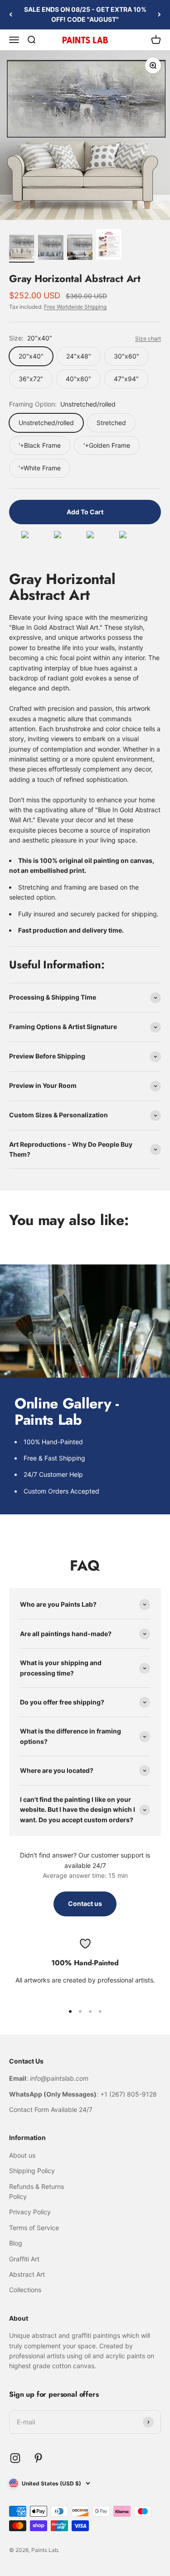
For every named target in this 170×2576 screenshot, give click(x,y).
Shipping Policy (32, 2171)
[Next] (159, 15)
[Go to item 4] (109, 246)
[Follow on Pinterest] (38, 2458)
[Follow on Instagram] (15, 2458)
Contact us (85, 1903)
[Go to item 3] (80, 249)
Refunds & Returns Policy (36, 2191)
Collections (25, 2290)
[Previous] (11, 15)
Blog (16, 2243)
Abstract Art (27, 2274)
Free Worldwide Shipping (75, 307)
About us (22, 2155)
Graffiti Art (24, 2259)
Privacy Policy (30, 2212)
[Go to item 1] (22, 249)
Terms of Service (34, 2228)
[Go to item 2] (51, 249)
